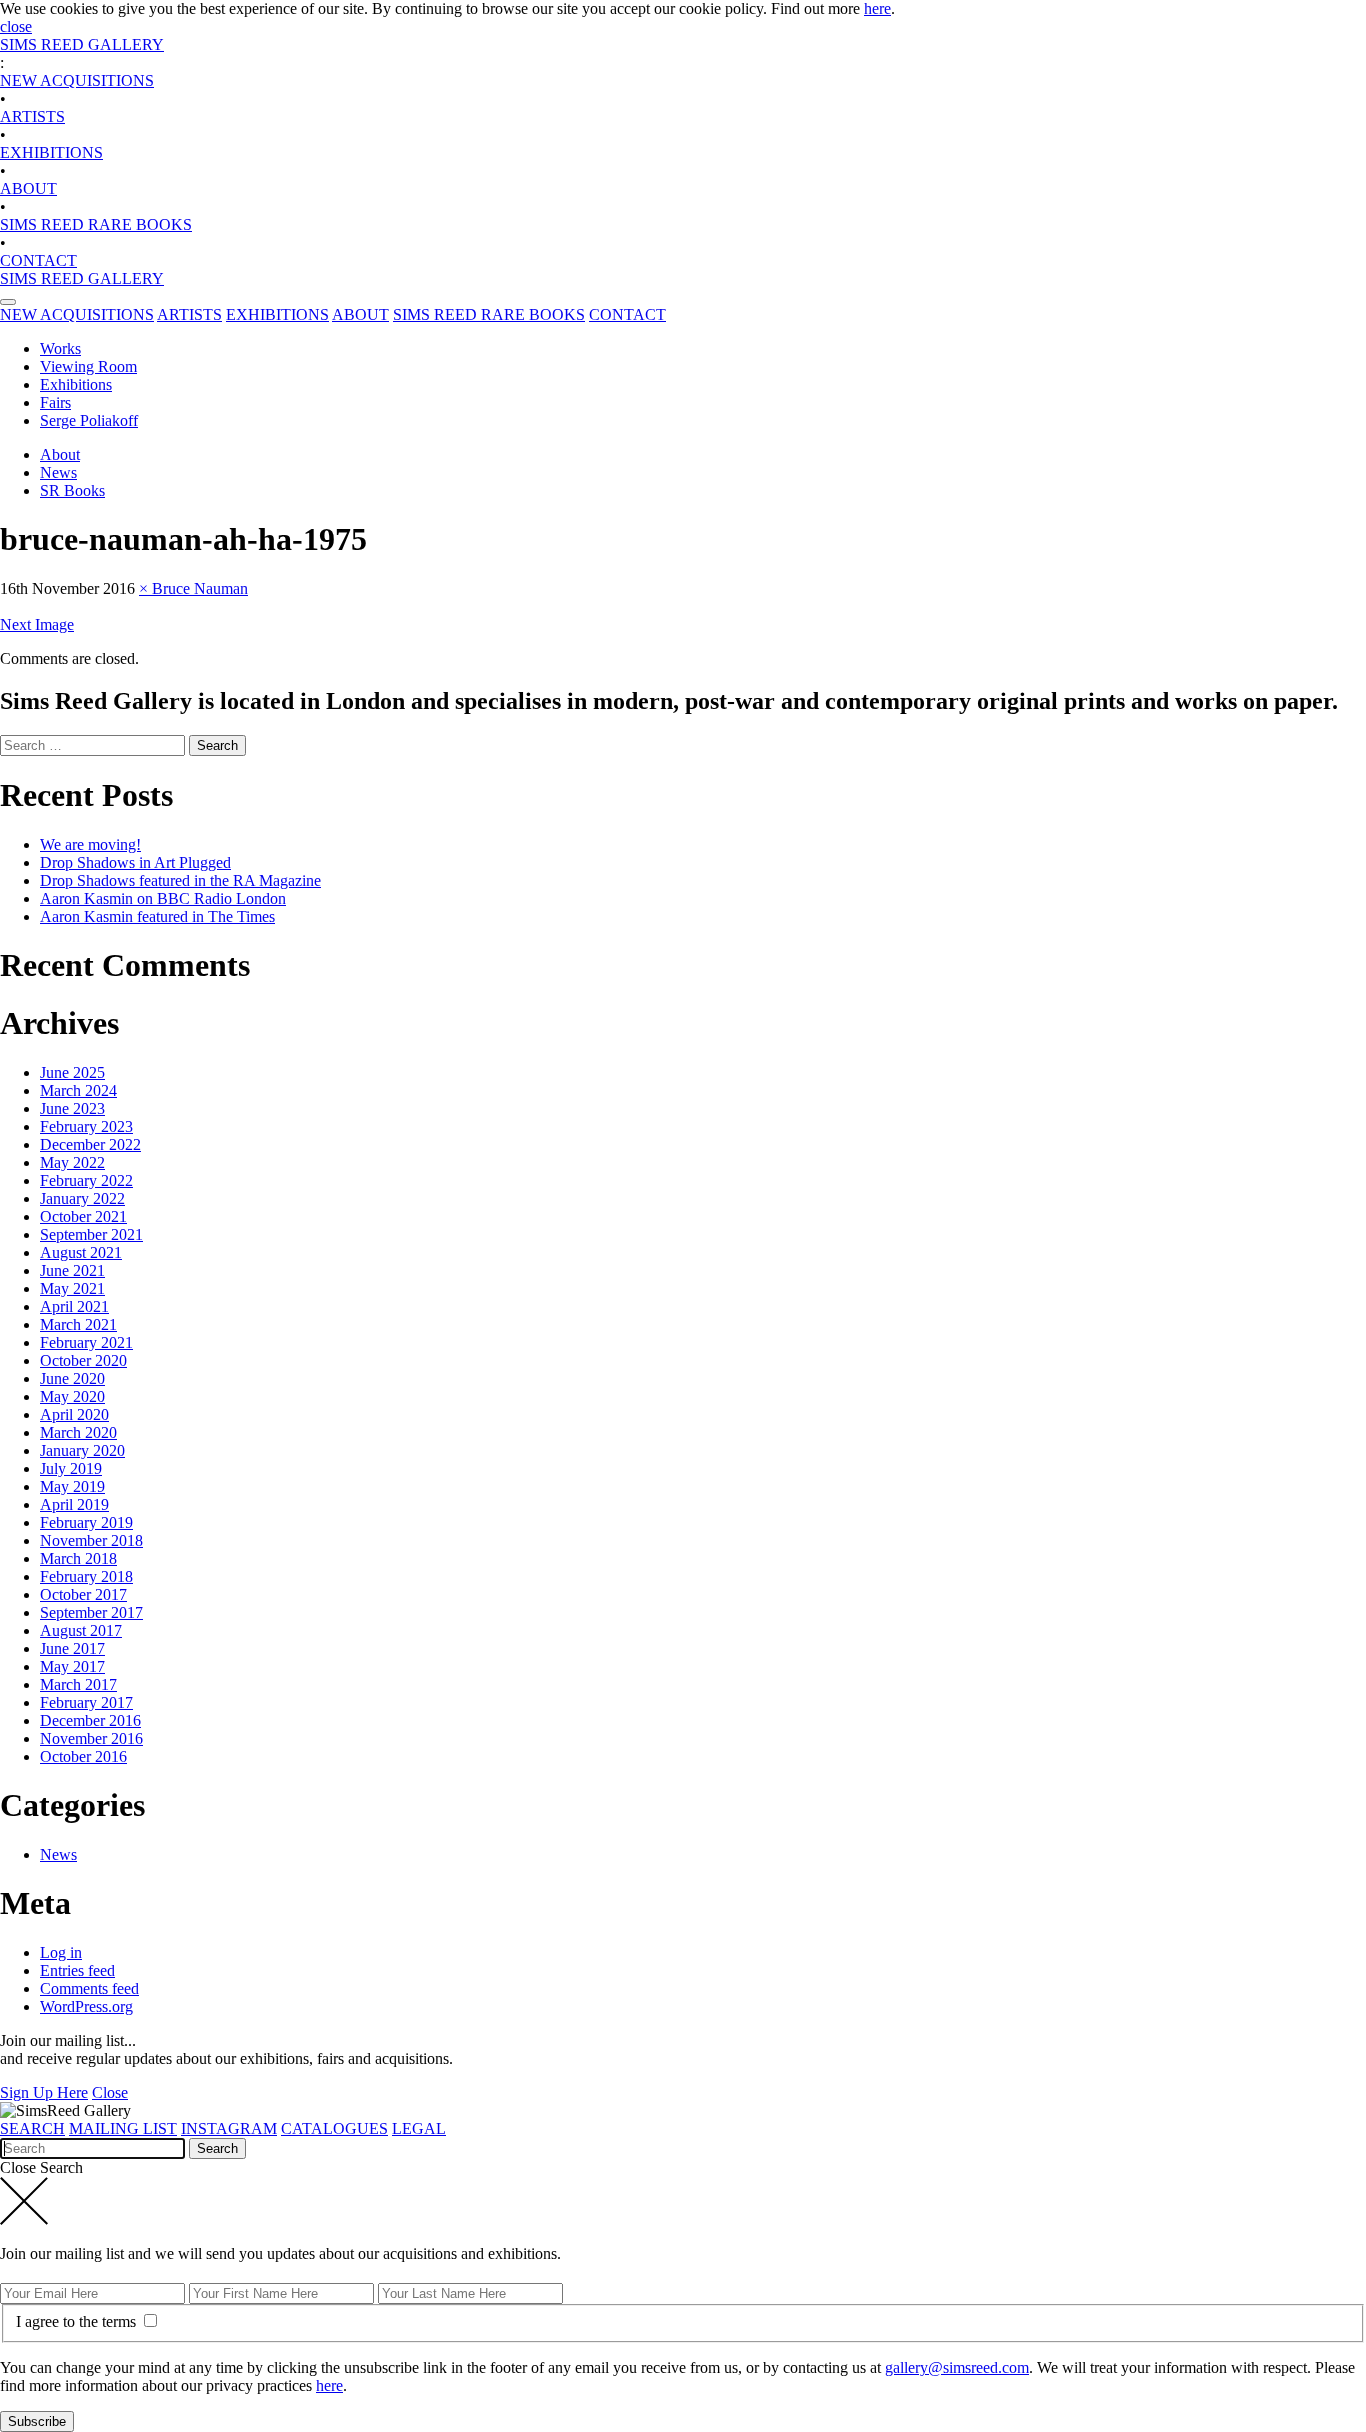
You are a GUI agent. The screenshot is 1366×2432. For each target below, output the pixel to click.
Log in (61, 1952)
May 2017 (72, 1666)
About (60, 454)
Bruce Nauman (200, 588)
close (16, 26)
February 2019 (86, 1522)
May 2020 (72, 1396)
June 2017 (72, 1648)
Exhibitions (76, 384)
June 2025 (72, 1072)
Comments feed (89, 1988)
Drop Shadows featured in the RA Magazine (180, 880)
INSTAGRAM (229, 2128)
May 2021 (72, 1288)
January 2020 (82, 1450)
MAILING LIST (123, 2128)
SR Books (72, 490)
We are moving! (90, 844)
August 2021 (81, 1252)
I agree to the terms (78, 2321)
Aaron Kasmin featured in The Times (157, 916)
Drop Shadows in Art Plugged (135, 862)
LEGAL (419, 2128)
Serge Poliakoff (89, 420)
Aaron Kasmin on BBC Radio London (163, 898)
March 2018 (78, 1558)
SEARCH (32, 2128)
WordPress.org (86, 2006)
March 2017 (78, 1684)
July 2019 (71, 1468)
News (58, 472)
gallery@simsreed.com (957, 2367)
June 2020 (72, 1378)
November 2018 (91, 1540)
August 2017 (81, 1630)
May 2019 (72, 1486)
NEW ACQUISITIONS (77, 80)
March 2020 (78, 1432)
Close (110, 2092)
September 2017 (91, 1612)
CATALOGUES (334, 2128)
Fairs (55, 402)
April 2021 (74, 1306)
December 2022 (90, 1144)
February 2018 (86, 1576)
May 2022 (72, 1162)
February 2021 (86, 1342)
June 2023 (72, 1108)
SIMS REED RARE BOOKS (96, 224)
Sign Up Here (44, 2092)
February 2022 (86, 1180)
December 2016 (90, 1720)
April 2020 (74, 1414)
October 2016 (83, 1756)
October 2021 (83, 1216)
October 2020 (83, 1360)
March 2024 (78, 1090)
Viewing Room (88, 366)
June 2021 (72, 1270)
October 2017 (83, 1594)
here (877, 8)
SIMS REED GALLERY (82, 44)
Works (60, 348)
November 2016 (91, 1738)
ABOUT (28, 188)
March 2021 (78, 1324)
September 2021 (91, 1234)
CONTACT (38, 260)
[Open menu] (8, 302)
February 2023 (86, 1126)
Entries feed (77, 1970)
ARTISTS (32, 116)
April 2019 (74, 1504)
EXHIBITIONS (51, 152)
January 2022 (82, 1198)
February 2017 (86, 1702)
